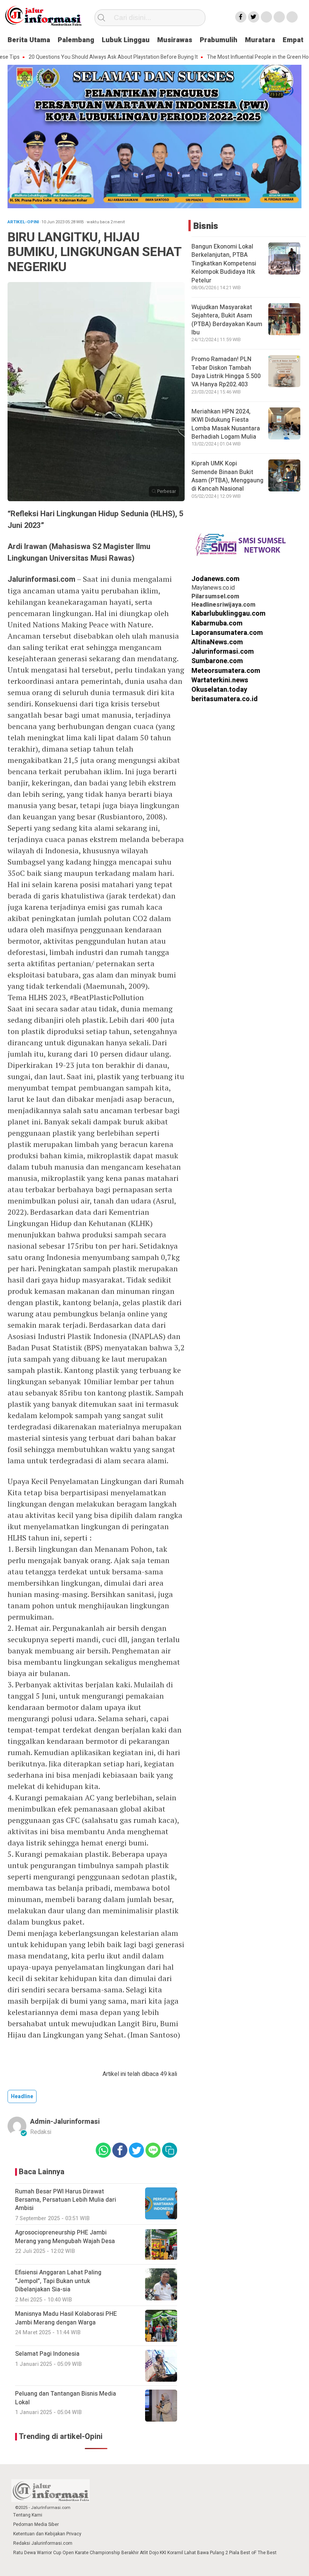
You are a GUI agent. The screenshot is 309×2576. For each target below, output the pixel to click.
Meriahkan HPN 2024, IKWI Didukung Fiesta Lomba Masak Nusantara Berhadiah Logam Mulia (226, 424)
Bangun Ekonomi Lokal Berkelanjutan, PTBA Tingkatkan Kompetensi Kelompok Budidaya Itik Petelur (224, 264)
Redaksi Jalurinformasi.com (43, 2543)
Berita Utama (29, 40)
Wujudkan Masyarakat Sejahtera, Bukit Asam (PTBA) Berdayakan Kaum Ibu (227, 320)
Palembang (76, 40)
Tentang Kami (28, 2515)
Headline (22, 2096)
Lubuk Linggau (126, 40)
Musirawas (175, 40)
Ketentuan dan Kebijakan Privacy (47, 2534)
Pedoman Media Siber (36, 2524)
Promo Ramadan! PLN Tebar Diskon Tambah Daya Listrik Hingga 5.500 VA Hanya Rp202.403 (226, 372)
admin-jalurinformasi (65, 2122)
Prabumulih (219, 40)
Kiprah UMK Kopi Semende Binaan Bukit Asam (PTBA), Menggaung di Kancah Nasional (227, 476)
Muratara (260, 40)
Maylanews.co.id (213, 588)
